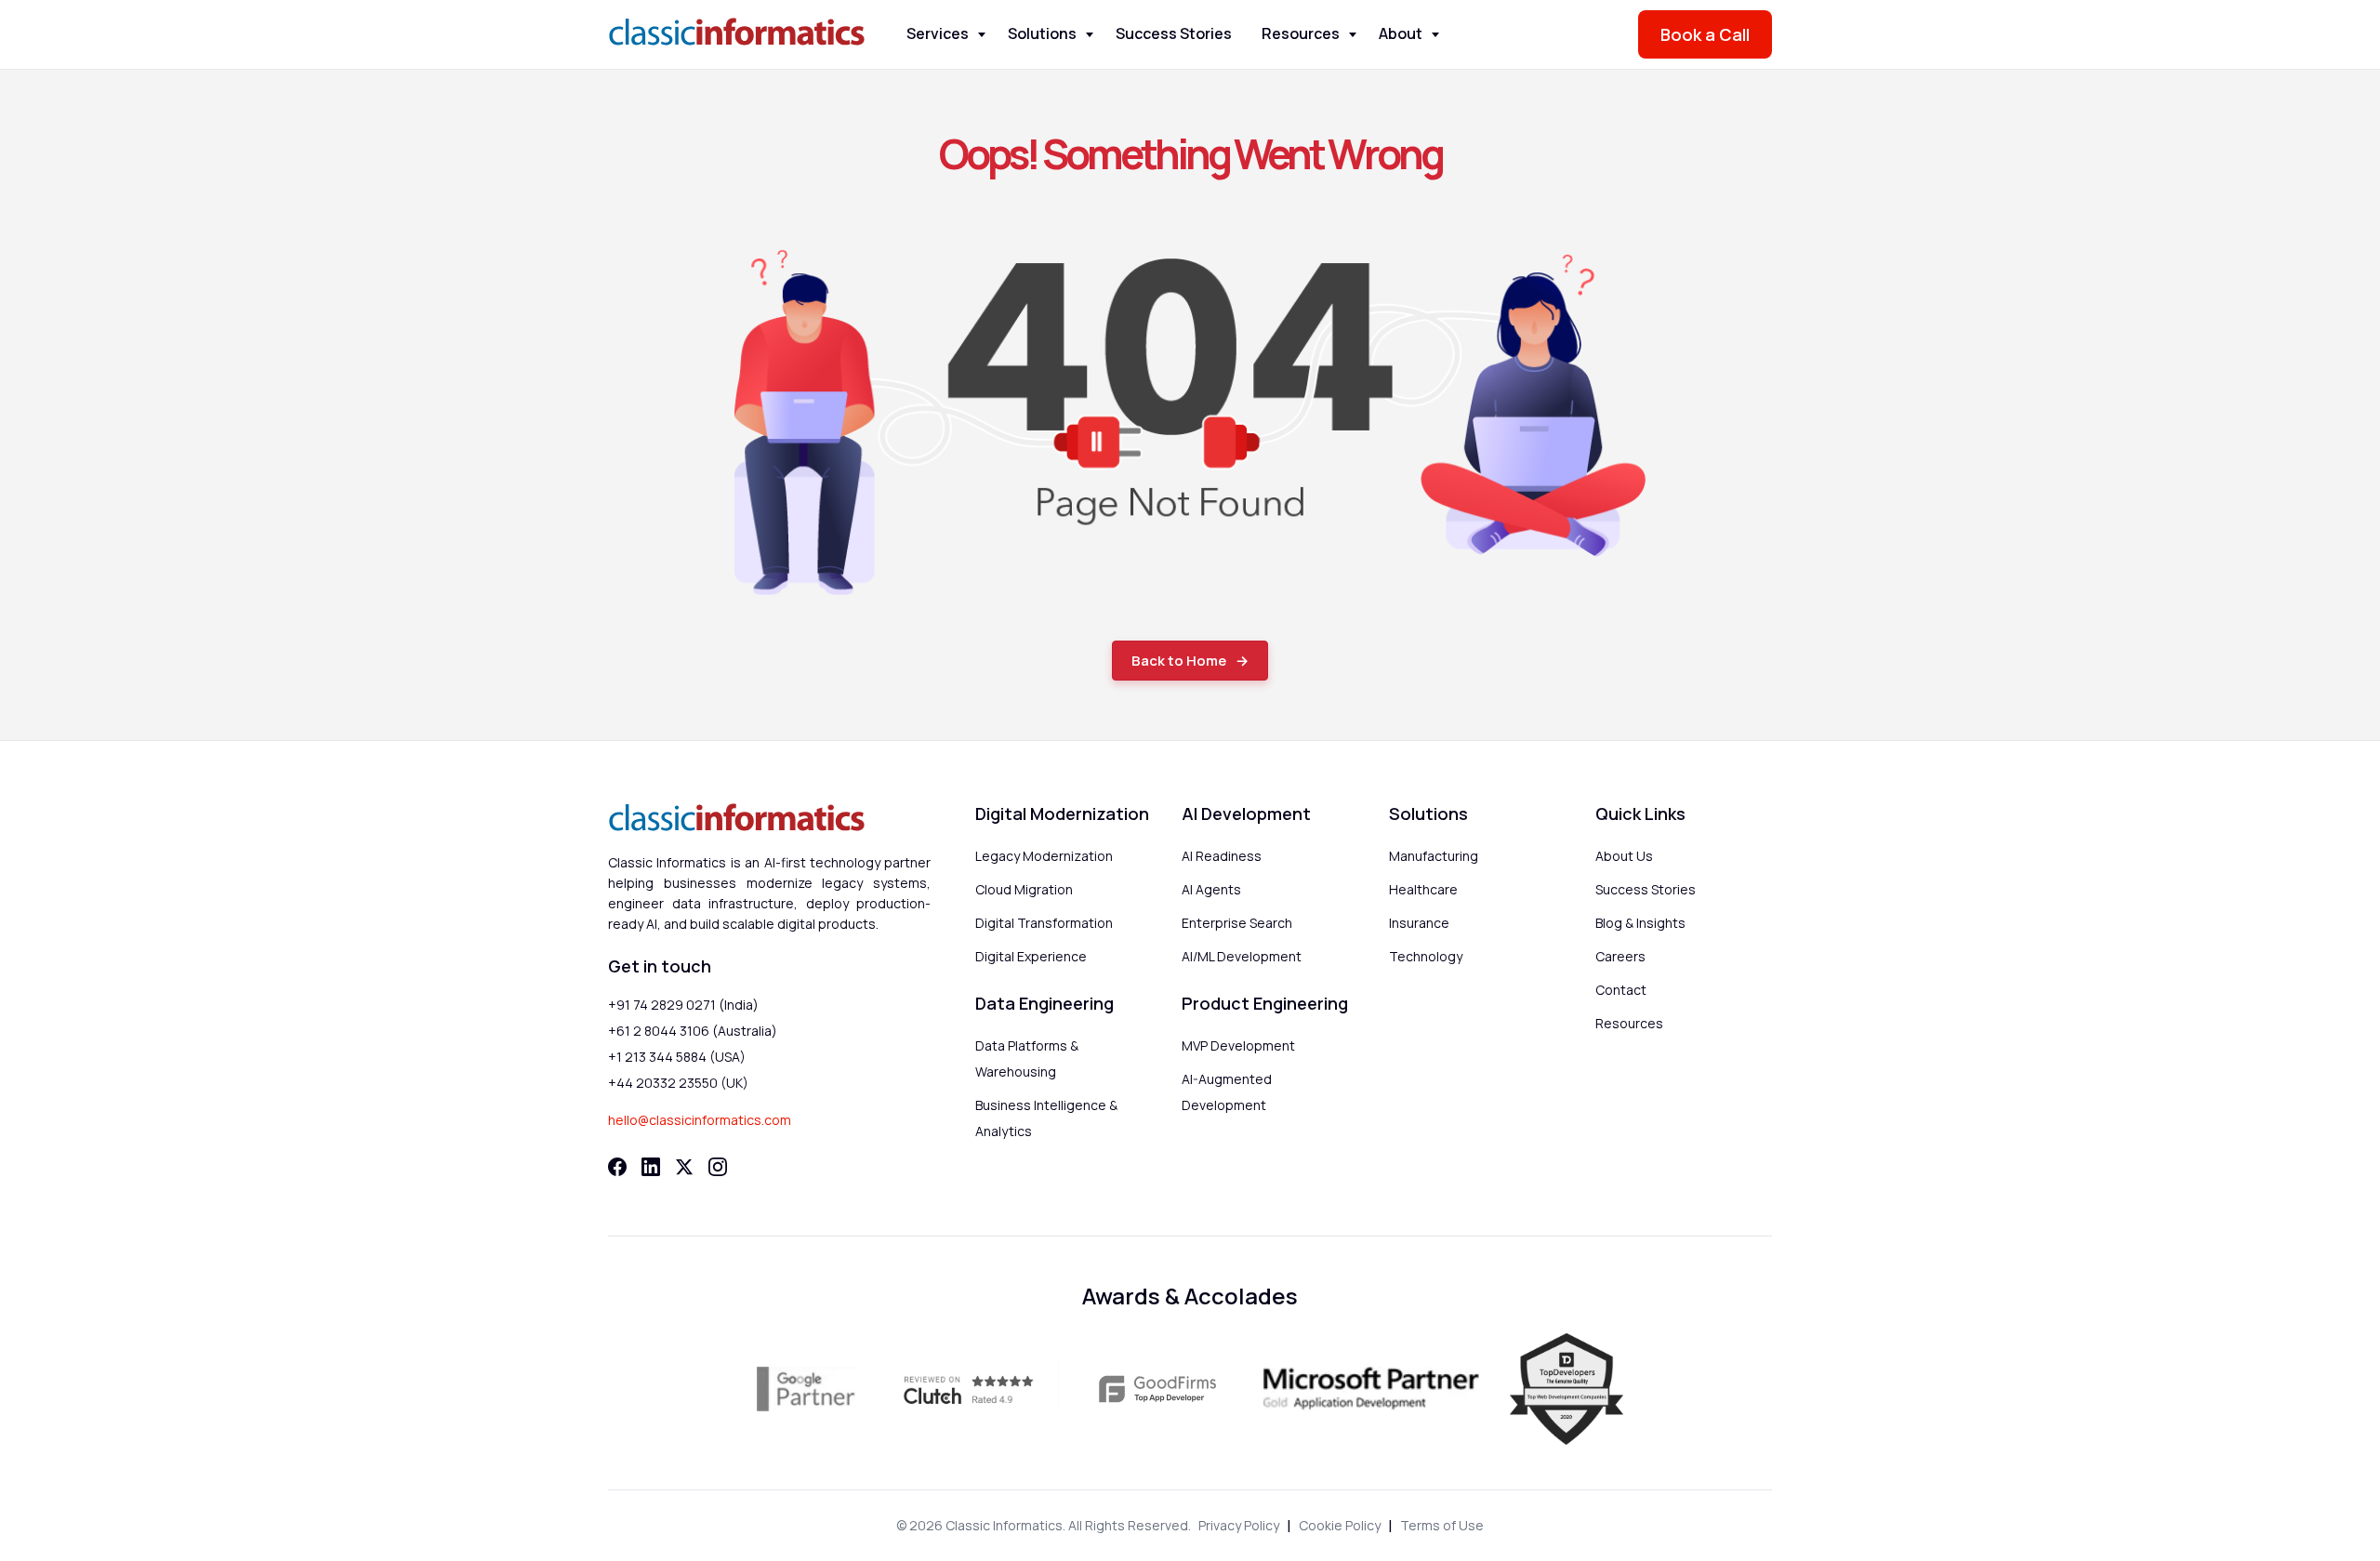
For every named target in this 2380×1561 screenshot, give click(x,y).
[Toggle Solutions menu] (1090, 35)
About (1401, 33)
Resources (1301, 33)
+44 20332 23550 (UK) (678, 1083)
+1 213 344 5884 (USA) (677, 1057)
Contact (1621, 990)
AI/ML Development (1242, 956)
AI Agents (1211, 889)
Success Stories (1174, 33)
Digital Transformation (1044, 923)
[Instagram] (718, 1167)
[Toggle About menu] (1435, 35)
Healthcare (1423, 889)
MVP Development (1238, 1045)
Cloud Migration (1024, 889)
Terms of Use (1442, 1525)
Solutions (1042, 33)
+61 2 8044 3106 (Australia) (693, 1031)
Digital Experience (1031, 956)
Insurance (1419, 923)
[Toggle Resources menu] (1353, 35)
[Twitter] (684, 1167)
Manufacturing (1434, 856)
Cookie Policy (1340, 1525)
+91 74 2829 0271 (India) (683, 1005)
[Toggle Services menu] (982, 35)
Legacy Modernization (1044, 856)
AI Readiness (1222, 856)
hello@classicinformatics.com (700, 1120)
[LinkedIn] (651, 1167)
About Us (1624, 856)
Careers (1620, 956)
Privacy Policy (1239, 1525)
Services (938, 33)
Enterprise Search (1237, 923)
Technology (1426, 956)
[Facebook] (617, 1167)
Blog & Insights (1640, 923)
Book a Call (1705, 34)
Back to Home (1179, 661)
